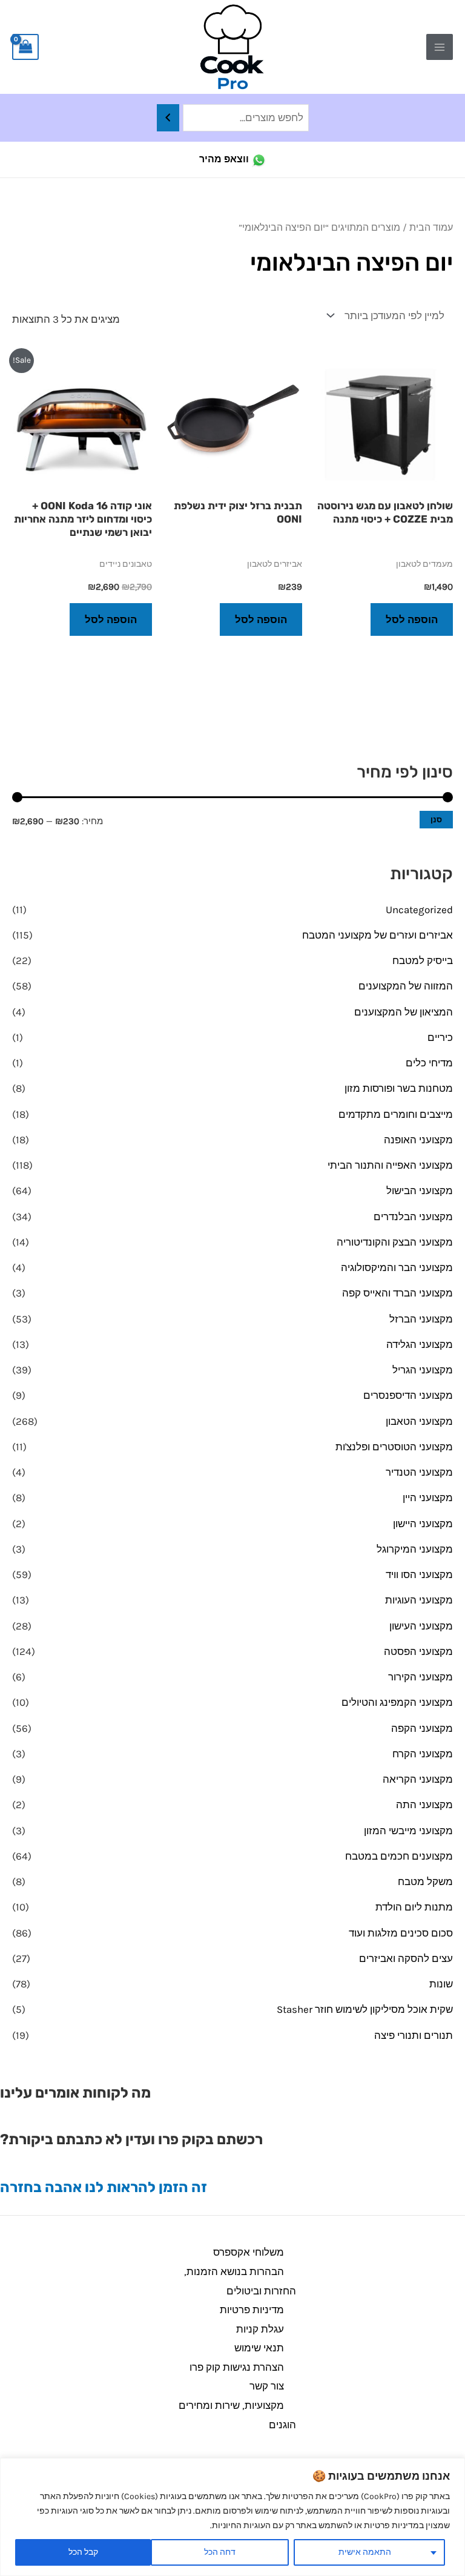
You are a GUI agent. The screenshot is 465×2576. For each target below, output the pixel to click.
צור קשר (267, 2386)
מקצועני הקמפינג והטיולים (397, 1702)
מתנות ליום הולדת (414, 1907)
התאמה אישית (365, 2552)
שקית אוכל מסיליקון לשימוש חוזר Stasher (365, 2009)
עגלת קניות (260, 2329)
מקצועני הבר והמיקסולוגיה (397, 1267)
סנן (436, 820)
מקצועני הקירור (420, 1677)
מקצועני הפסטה (418, 1651)
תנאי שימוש (259, 2348)
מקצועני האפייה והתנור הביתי (390, 1165)
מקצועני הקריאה (418, 1779)
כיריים (440, 1037)
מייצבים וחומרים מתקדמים (396, 1114)
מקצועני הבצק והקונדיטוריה (395, 1242)
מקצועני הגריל (423, 1370)
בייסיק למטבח (423, 960)
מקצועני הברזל (421, 1319)
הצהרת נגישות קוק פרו (237, 2367)
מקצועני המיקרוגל (415, 1549)
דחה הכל (220, 2552)
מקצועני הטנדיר (419, 1472)
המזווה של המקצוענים (406, 986)
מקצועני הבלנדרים (413, 1217)
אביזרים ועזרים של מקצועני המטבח (378, 935)
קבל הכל (83, 2552)
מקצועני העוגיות (419, 1600)
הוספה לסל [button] (412, 619)
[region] (232, 2517)
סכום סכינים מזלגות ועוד (401, 1933)
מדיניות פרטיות (252, 2310)
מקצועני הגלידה (420, 1344)
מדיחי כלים (429, 1063)
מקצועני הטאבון (419, 1421)
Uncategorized (419, 910)
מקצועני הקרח (423, 1754)
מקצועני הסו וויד (419, 1574)
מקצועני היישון (423, 1524)
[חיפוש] (168, 118)
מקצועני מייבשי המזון (408, 1831)
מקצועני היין (428, 1498)
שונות (441, 1984)
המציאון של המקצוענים (404, 1012)
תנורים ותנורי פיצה (414, 2035)
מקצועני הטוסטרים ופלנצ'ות (394, 1447)
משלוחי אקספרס (249, 2252)
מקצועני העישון (421, 1626)
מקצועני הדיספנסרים (408, 1395)
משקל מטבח (425, 1881)
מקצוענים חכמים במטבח (399, 1856)
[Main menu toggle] (440, 47)
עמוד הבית (431, 228)
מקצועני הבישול (420, 1191)
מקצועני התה (424, 1805)
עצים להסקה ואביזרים (406, 1958)
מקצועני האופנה (418, 1140)
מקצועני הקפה (422, 1728)
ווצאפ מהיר (224, 159)
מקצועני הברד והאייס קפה (397, 1293)
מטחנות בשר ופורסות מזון (399, 1088)
